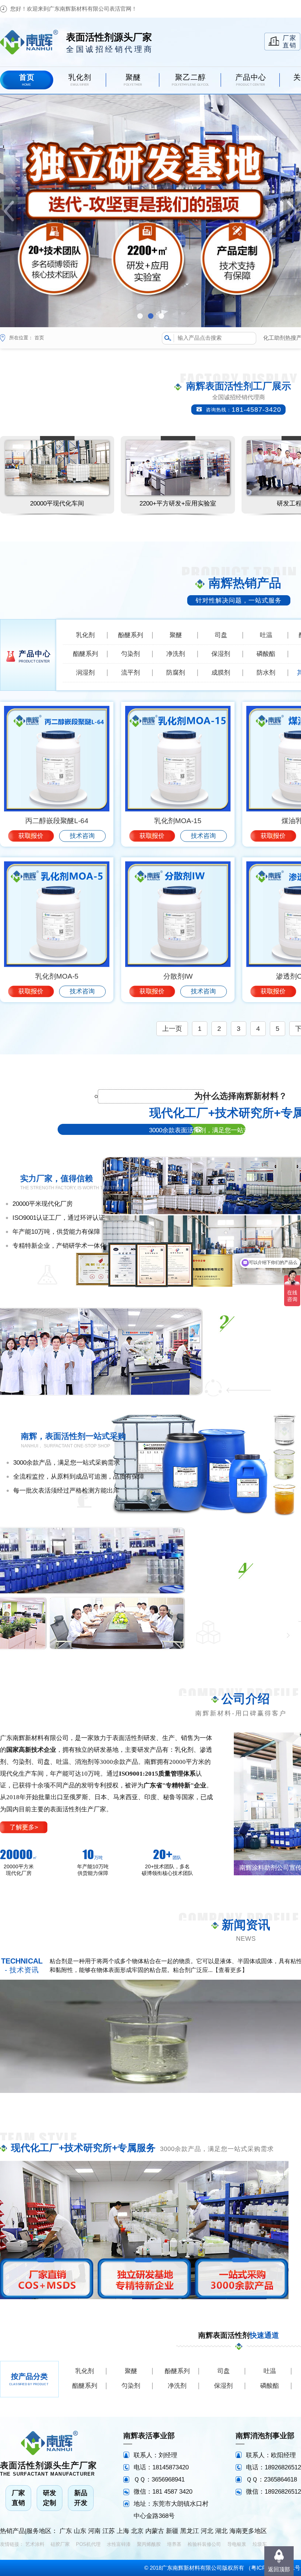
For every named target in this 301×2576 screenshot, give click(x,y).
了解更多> (24, 1827)
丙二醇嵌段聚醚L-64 (57, 821)
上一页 (172, 1029)
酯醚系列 (86, 654)
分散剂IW (178, 976)
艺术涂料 (35, 2544)
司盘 (221, 635)
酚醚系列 (131, 635)
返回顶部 (279, 2569)
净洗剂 (176, 654)
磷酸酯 (266, 654)
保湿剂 (221, 654)
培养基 (174, 2544)
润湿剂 (85, 673)
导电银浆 (237, 2544)
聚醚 (176, 635)
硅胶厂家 (60, 2544)
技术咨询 (82, 836)
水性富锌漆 (119, 2544)
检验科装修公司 (204, 2544)
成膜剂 (221, 673)
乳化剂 (85, 635)
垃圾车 (260, 2544)
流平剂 (130, 673)
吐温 (266, 635)
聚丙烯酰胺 (149, 2544)
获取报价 (31, 836)
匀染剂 (130, 654)
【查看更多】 (230, 1970)
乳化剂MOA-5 (57, 976)
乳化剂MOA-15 (178, 821)
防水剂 (266, 673)
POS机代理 (88, 2544)
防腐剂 (176, 673)
